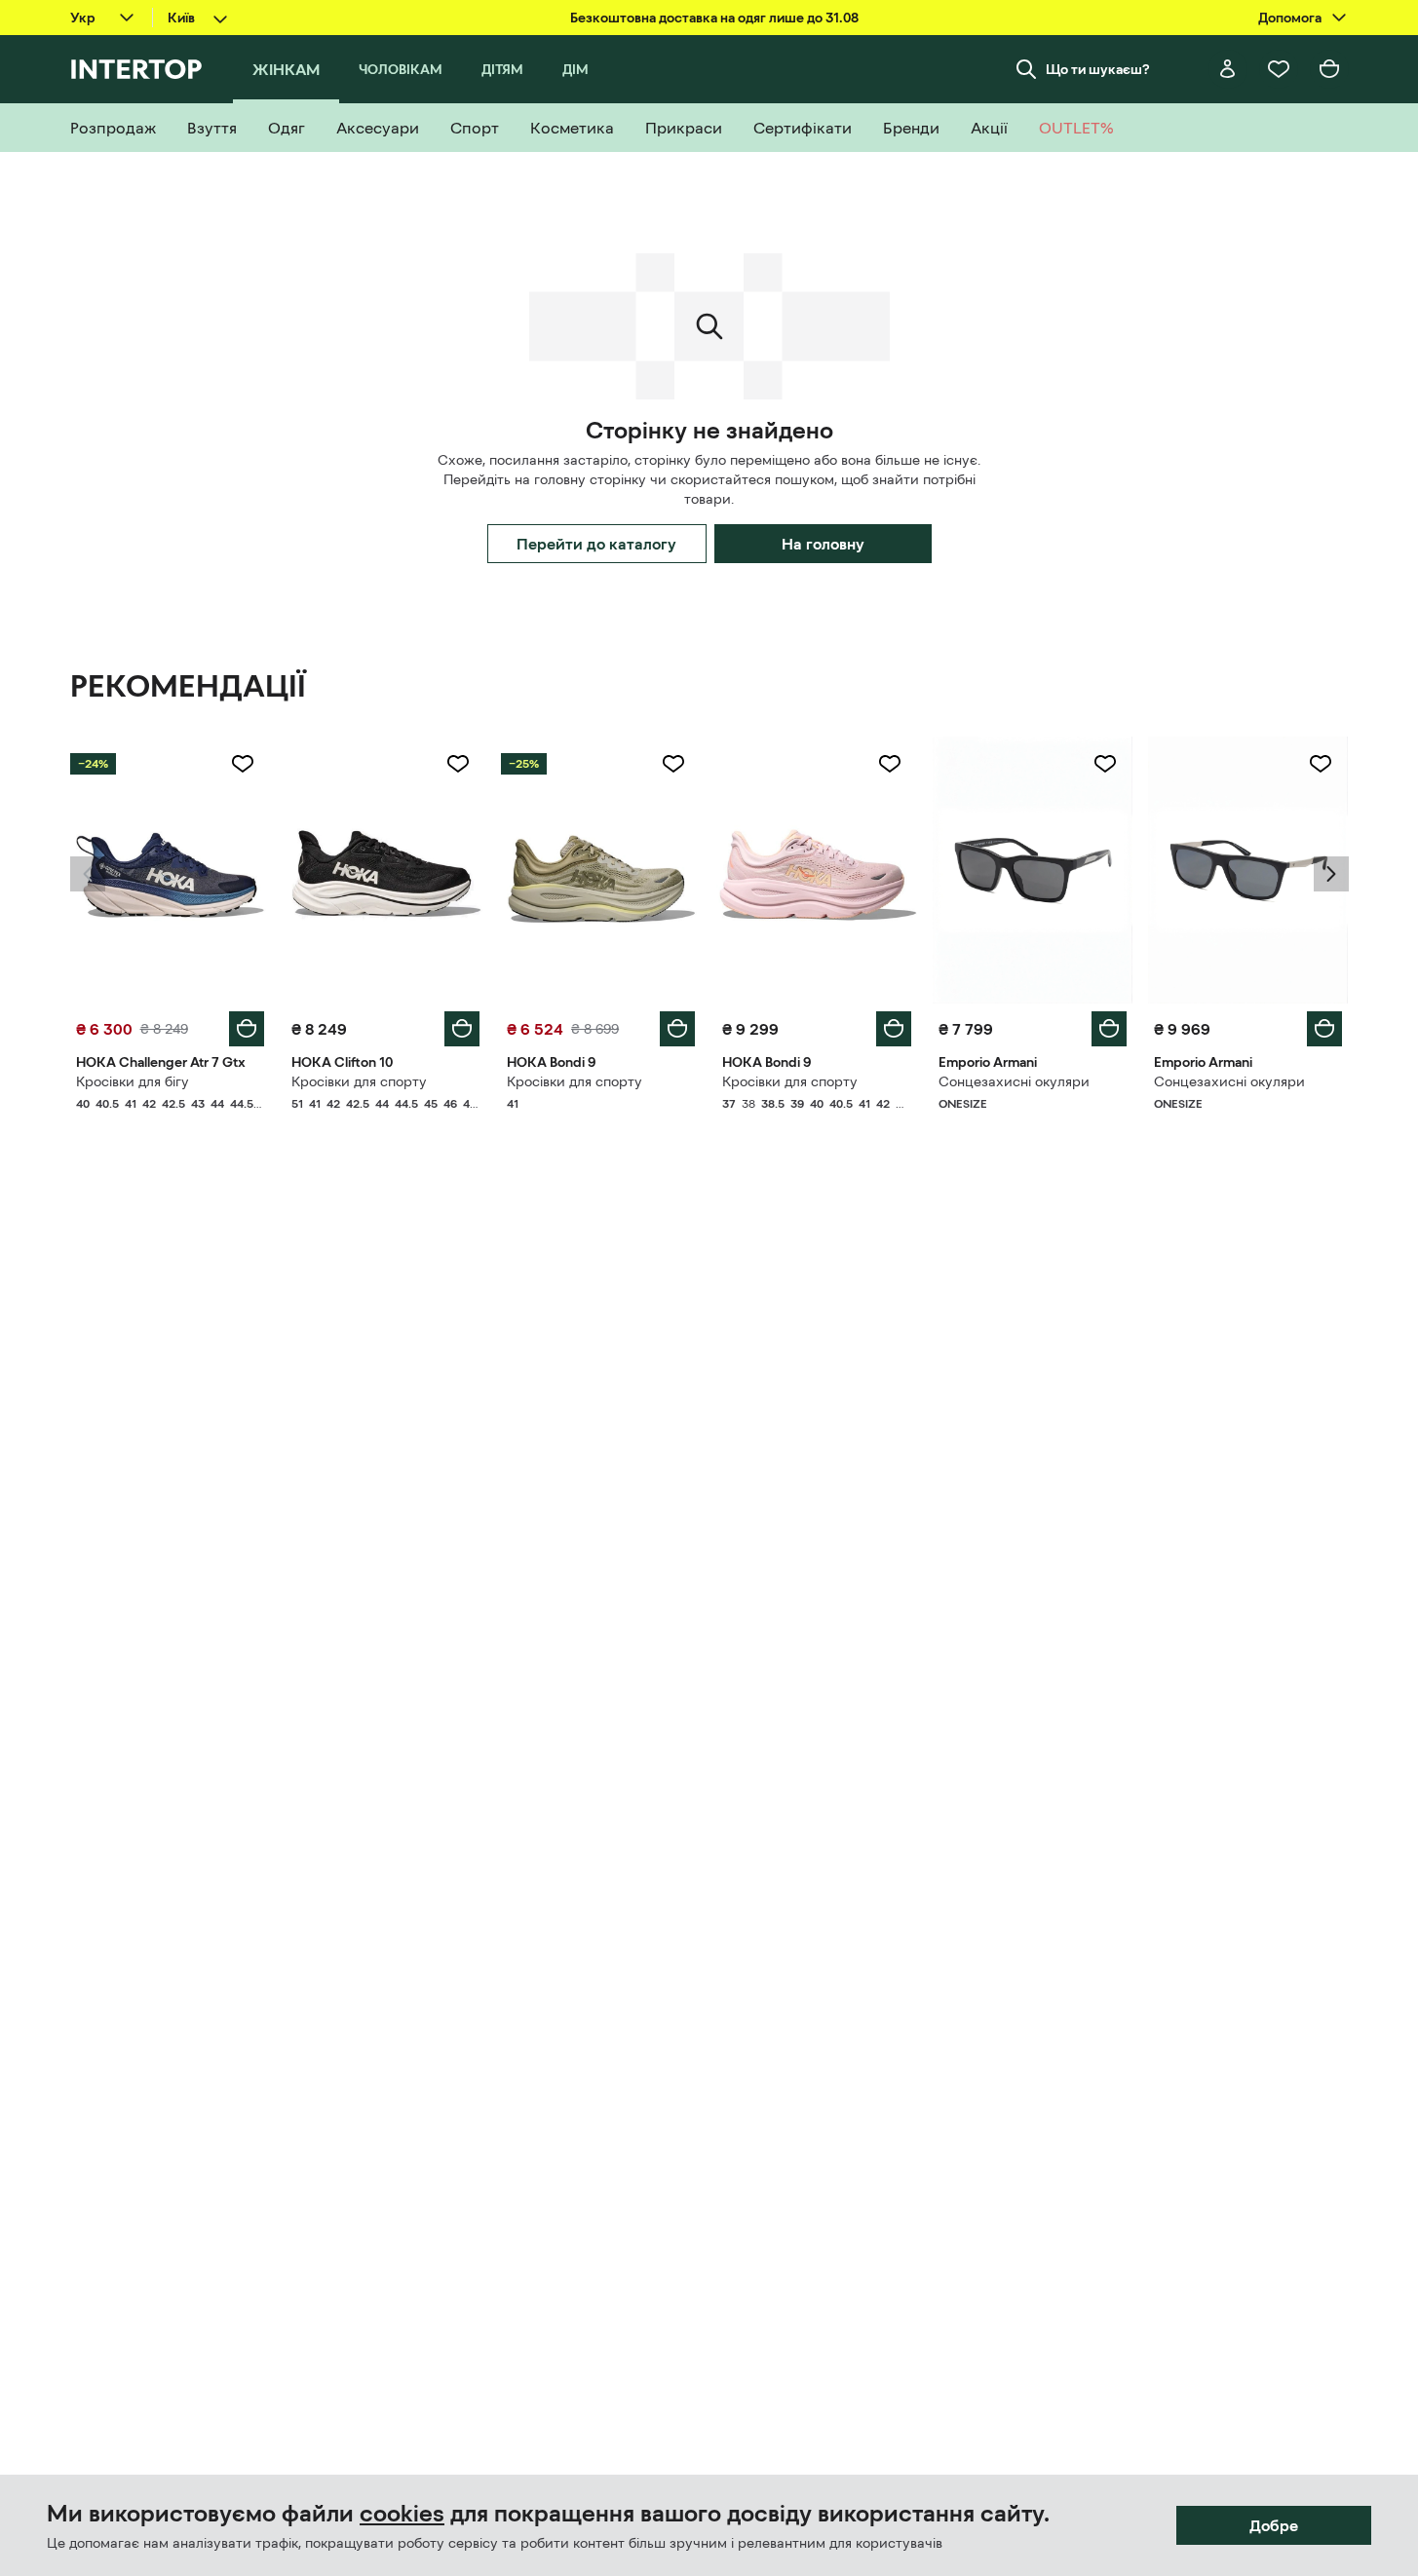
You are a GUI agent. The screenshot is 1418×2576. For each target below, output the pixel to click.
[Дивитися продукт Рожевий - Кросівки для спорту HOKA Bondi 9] (816, 870)
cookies (402, 2514)
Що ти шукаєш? (1098, 69)
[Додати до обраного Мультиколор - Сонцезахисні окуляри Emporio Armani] (1105, 764)
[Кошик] (1329, 69)
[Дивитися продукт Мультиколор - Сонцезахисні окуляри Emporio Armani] (1033, 870)
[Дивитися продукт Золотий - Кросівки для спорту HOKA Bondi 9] (601, 870)
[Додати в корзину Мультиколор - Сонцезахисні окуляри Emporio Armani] (1109, 1029)
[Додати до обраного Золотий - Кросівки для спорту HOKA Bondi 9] (673, 764)
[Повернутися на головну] (136, 69)
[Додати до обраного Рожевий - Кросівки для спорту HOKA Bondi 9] (890, 764)
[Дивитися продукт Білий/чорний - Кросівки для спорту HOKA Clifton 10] (385, 870)
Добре (1274, 2525)
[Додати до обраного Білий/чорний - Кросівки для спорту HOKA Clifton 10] (458, 764)
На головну (823, 544)
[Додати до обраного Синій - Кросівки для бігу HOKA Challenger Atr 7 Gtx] (243, 764)
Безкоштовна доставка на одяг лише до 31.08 (714, 18)
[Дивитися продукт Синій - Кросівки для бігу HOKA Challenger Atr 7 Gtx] (170, 870)
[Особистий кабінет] (1228, 69)
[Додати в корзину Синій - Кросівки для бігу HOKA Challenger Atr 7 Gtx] (247, 1029)
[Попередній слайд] (88, 874)
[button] (88, 874)
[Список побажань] (1279, 69)
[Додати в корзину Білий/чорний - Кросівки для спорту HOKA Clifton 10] (462, 1029)
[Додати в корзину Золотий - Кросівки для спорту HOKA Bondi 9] (677, 1029)
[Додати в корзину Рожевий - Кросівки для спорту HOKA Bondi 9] (894, 1029)
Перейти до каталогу (596, 544)
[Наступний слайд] (1331, 874)
